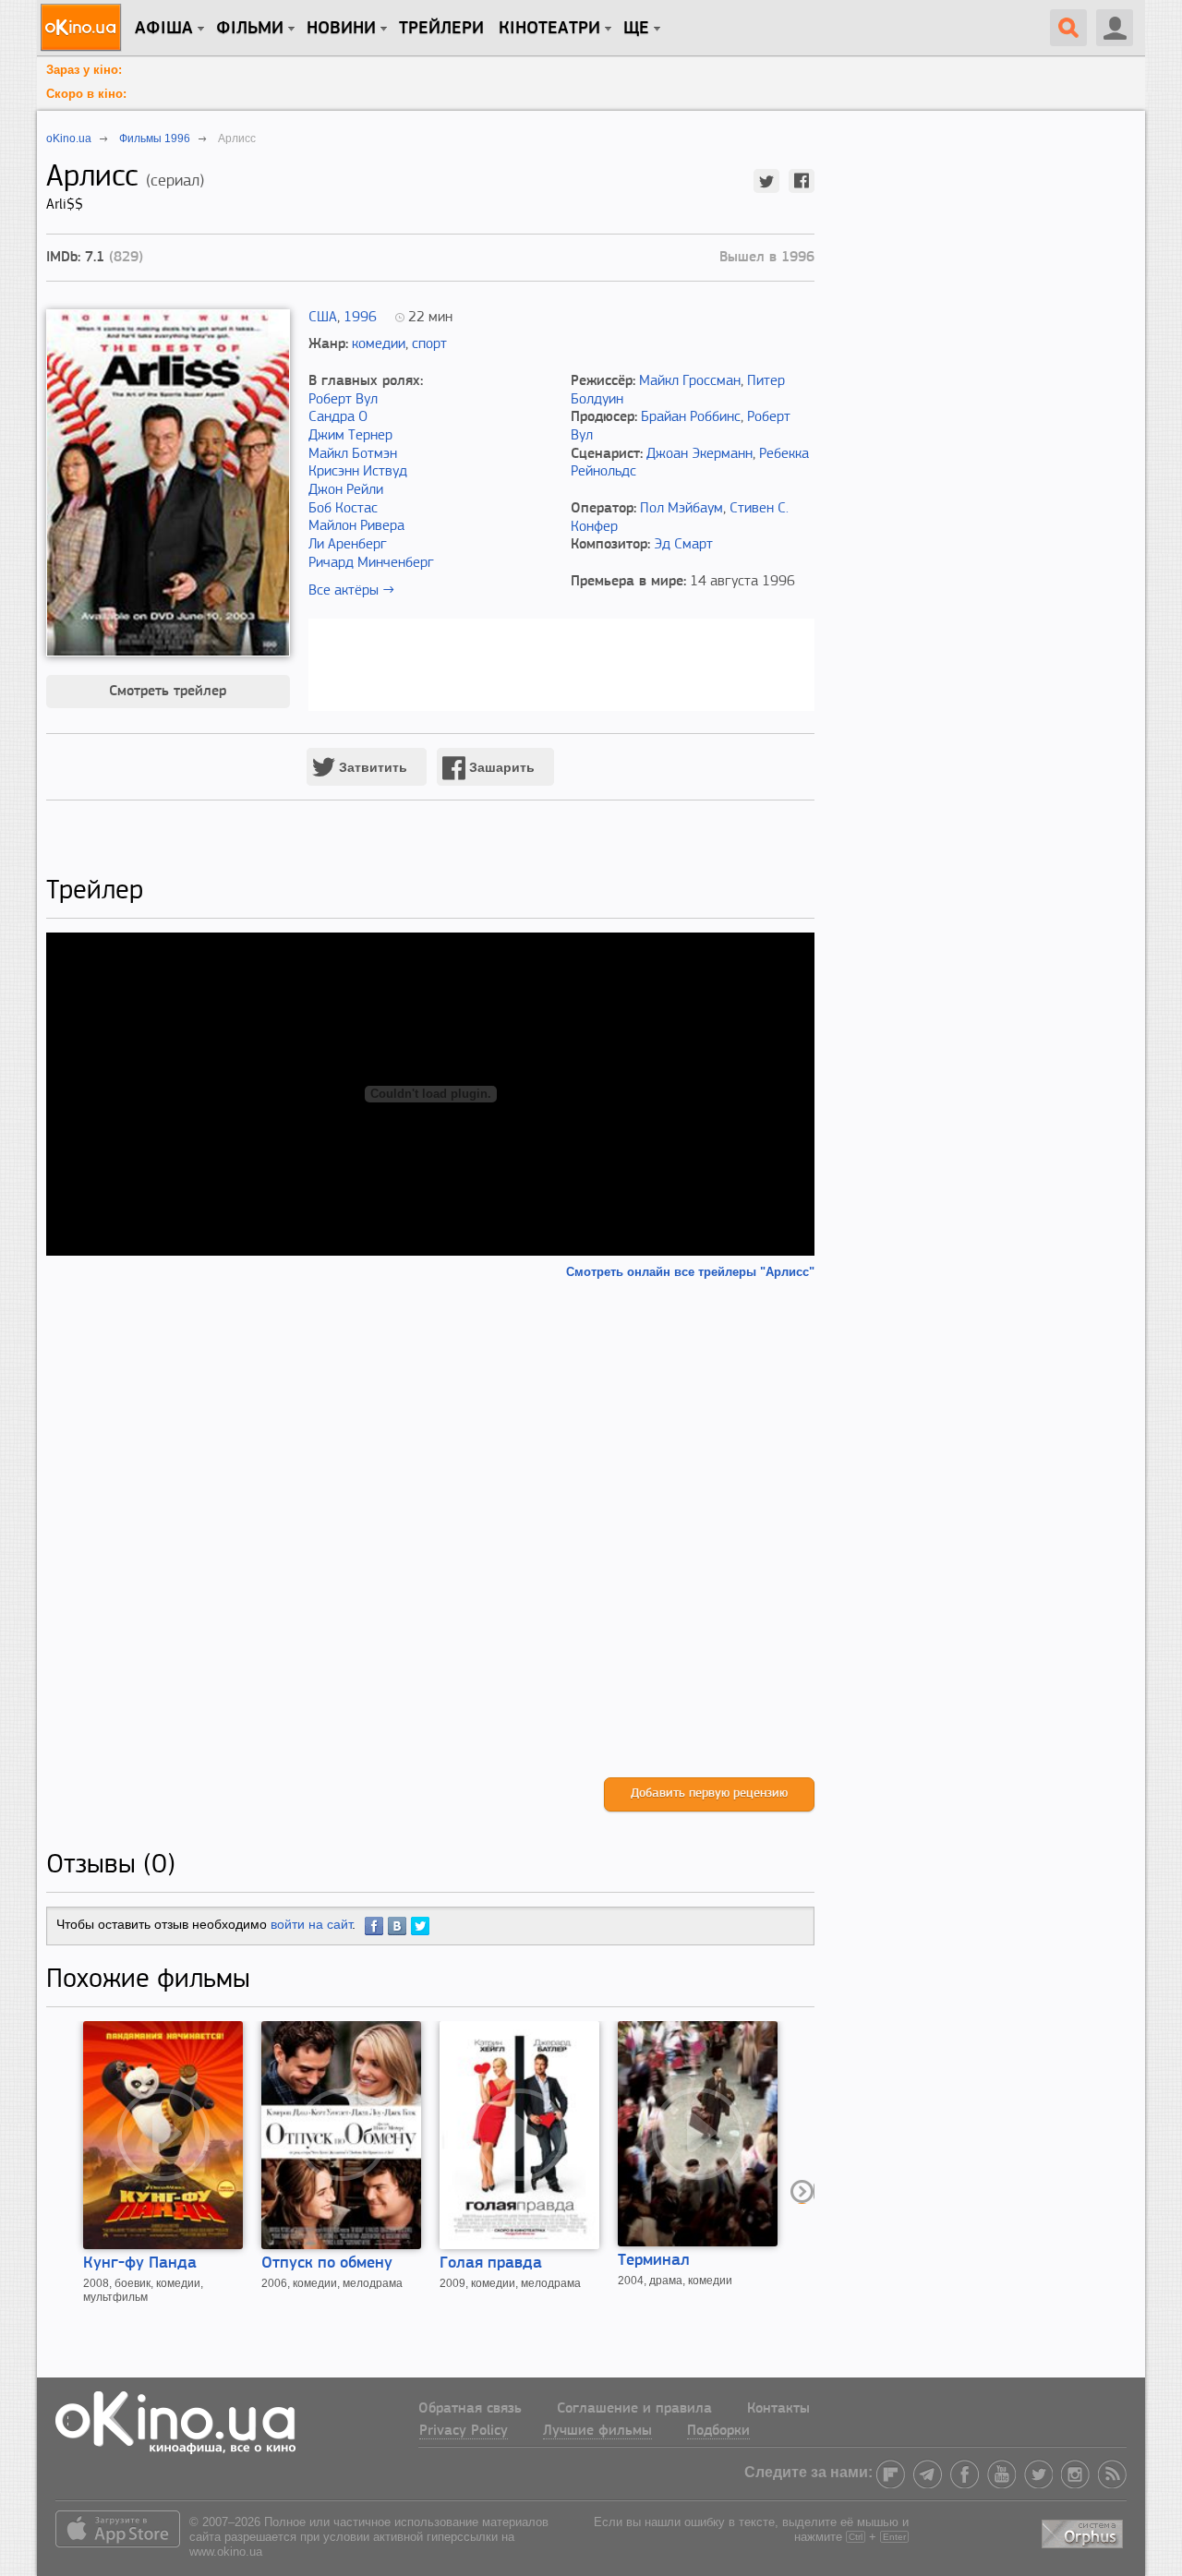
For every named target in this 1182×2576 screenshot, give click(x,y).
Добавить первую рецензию (709, 1794)
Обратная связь (470, 2409)
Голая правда (491, 2264)
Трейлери (441, 29)
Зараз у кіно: (84, 70)
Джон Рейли (346, 490)
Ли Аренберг (348, 545)
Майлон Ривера (356, 526)
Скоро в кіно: (86, 94)
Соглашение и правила (634, 2409)
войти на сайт (311, 1924)
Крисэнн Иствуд (358, 472)
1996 (360, 318)
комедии (379, 344)
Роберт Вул (343, 400)
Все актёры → (351, 591)
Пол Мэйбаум (681, 509)
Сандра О (338, 417)
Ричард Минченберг (371, 563)
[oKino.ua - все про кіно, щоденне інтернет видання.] (84, 28)
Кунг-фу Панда (140, 2264)
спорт (429, 344)
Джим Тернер (350, 436)
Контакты (778, 2409)
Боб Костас (343, 509)
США (323, 318)
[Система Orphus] (1084, 2530)
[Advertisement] (430, 1529)
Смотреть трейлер (168, 692)
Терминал (654, 2261)
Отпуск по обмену (327, 2264)
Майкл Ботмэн (353, 454)
